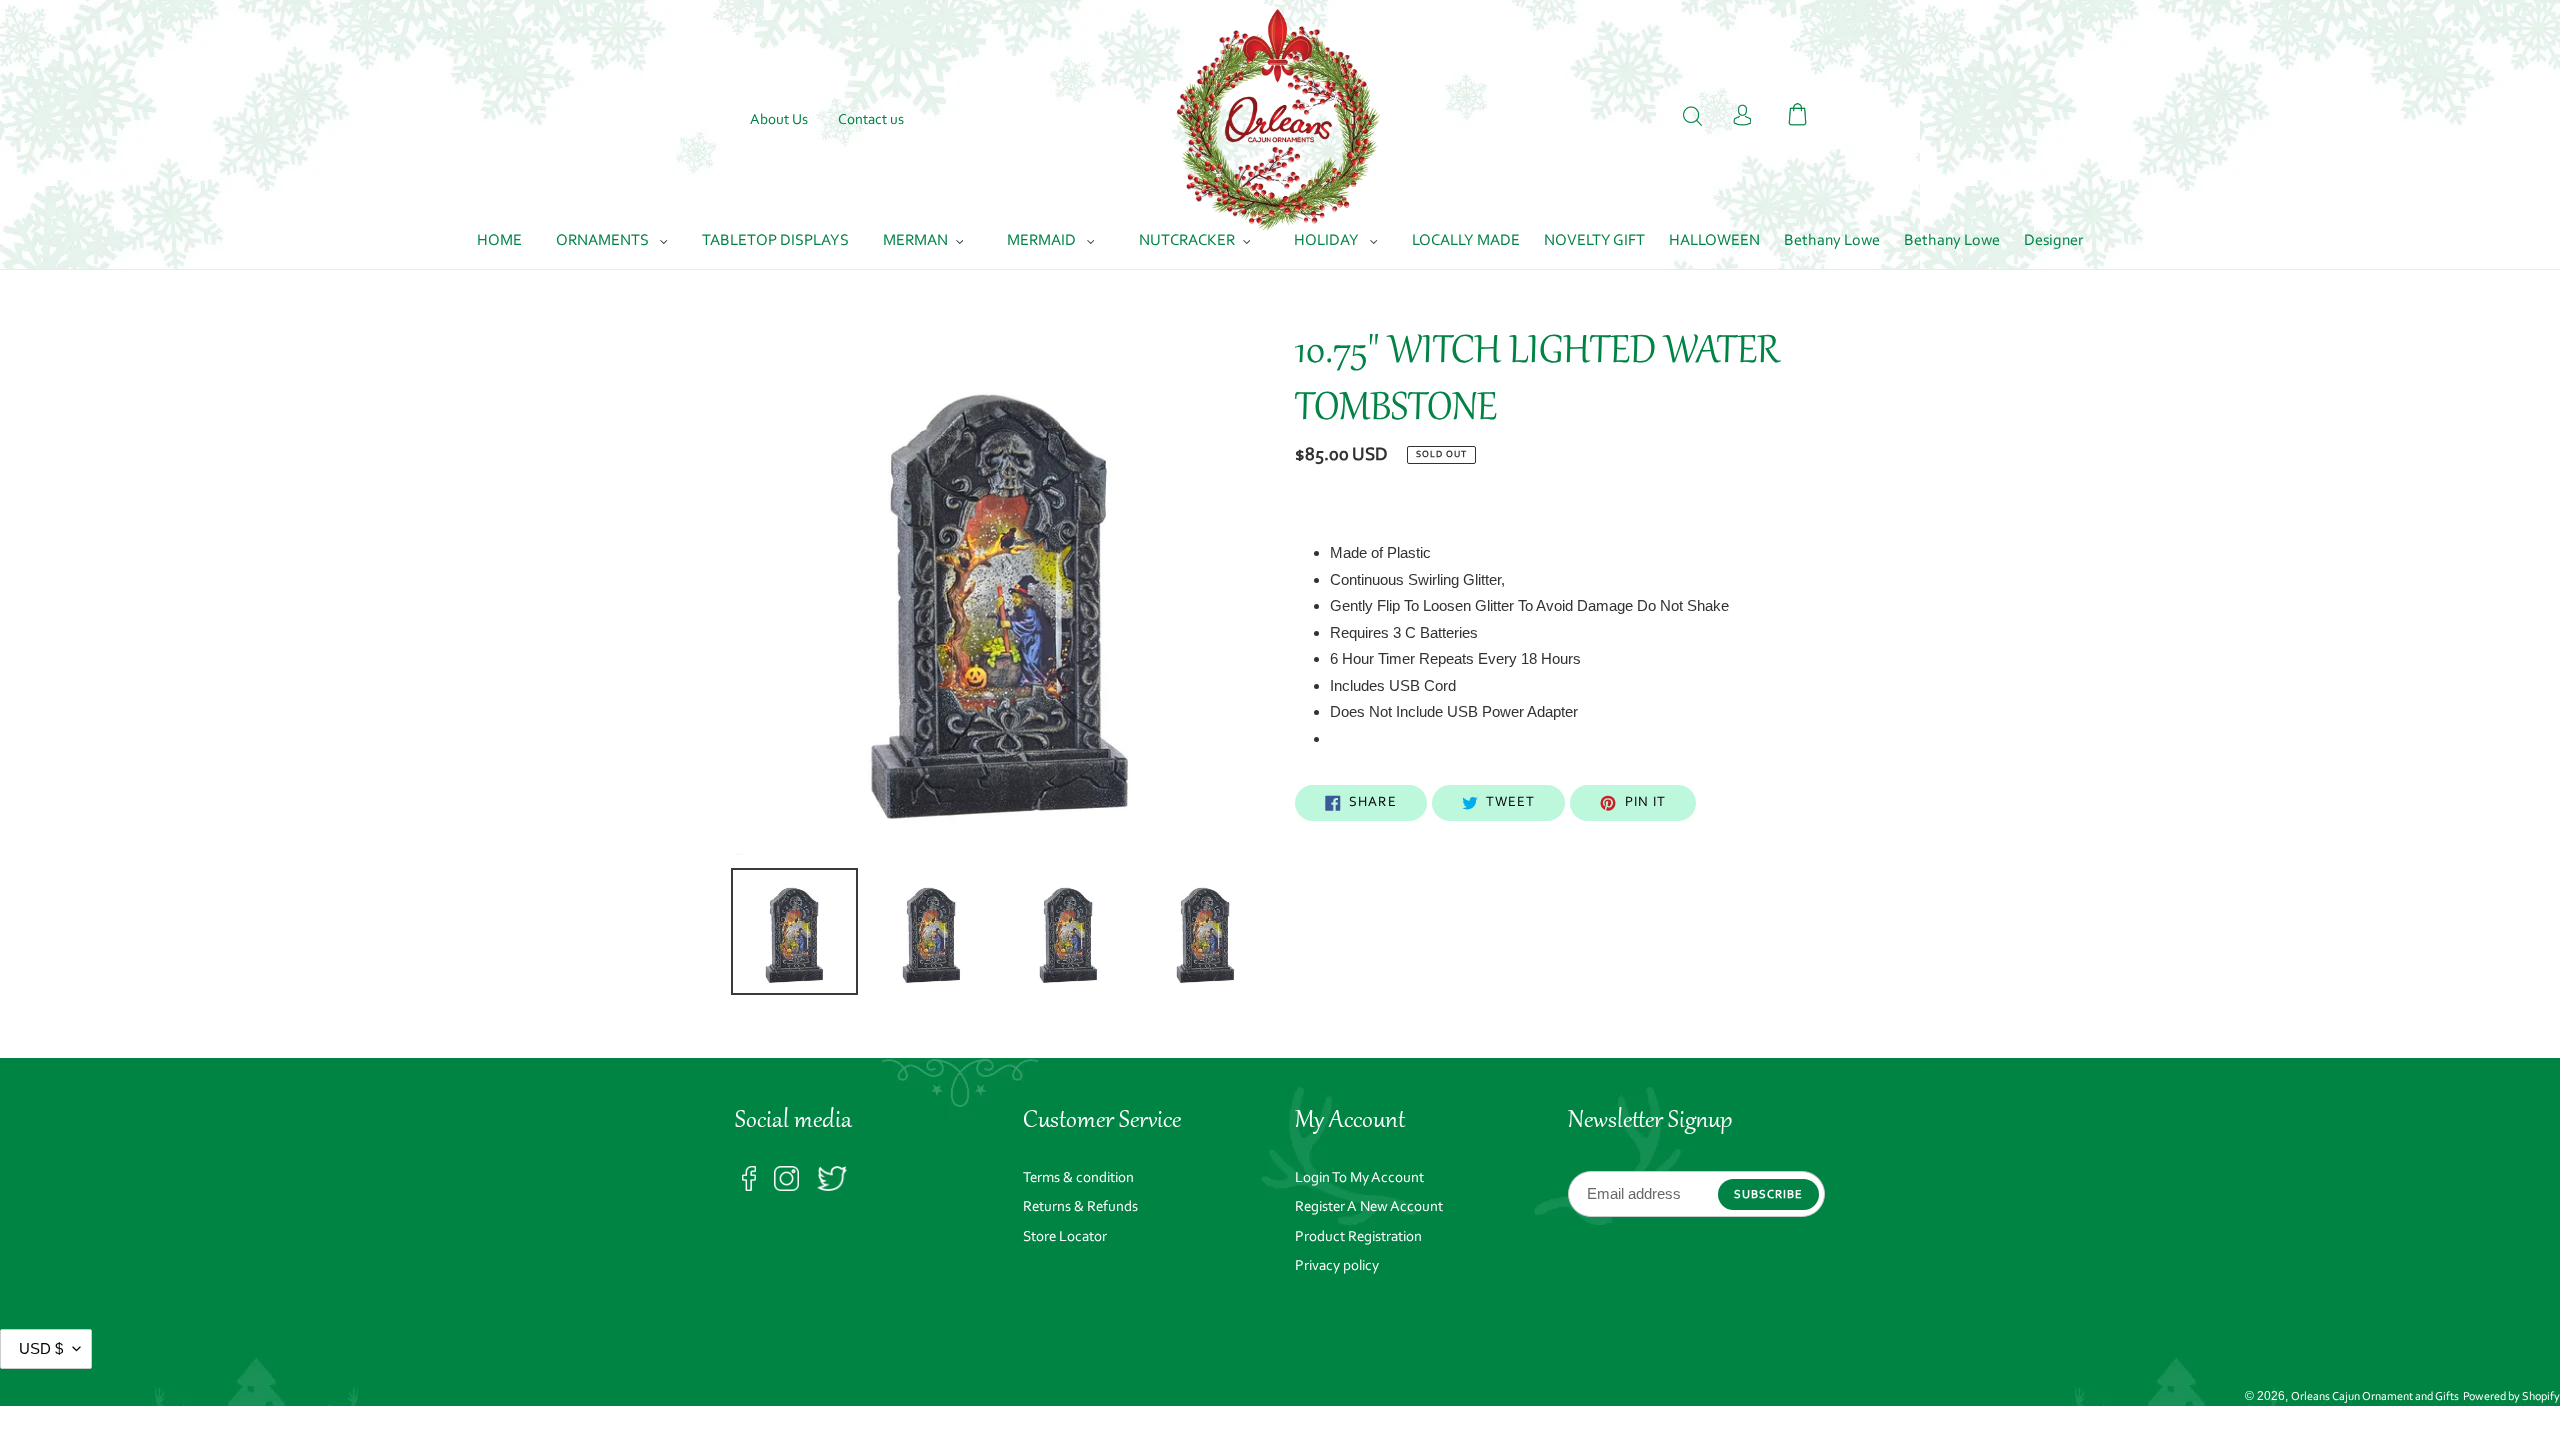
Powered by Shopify (2511, 1397)
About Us (779, 120)
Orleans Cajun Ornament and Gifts (2375, 1397)
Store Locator (1065, 1237)
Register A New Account (1369, 1207)
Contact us (871, 120)
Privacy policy (1337, 1266)
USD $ (41, 1348)
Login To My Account (1359, 1178)
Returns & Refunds (1080, 1207)
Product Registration (1358, 1237)
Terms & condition (1078, 1178)
